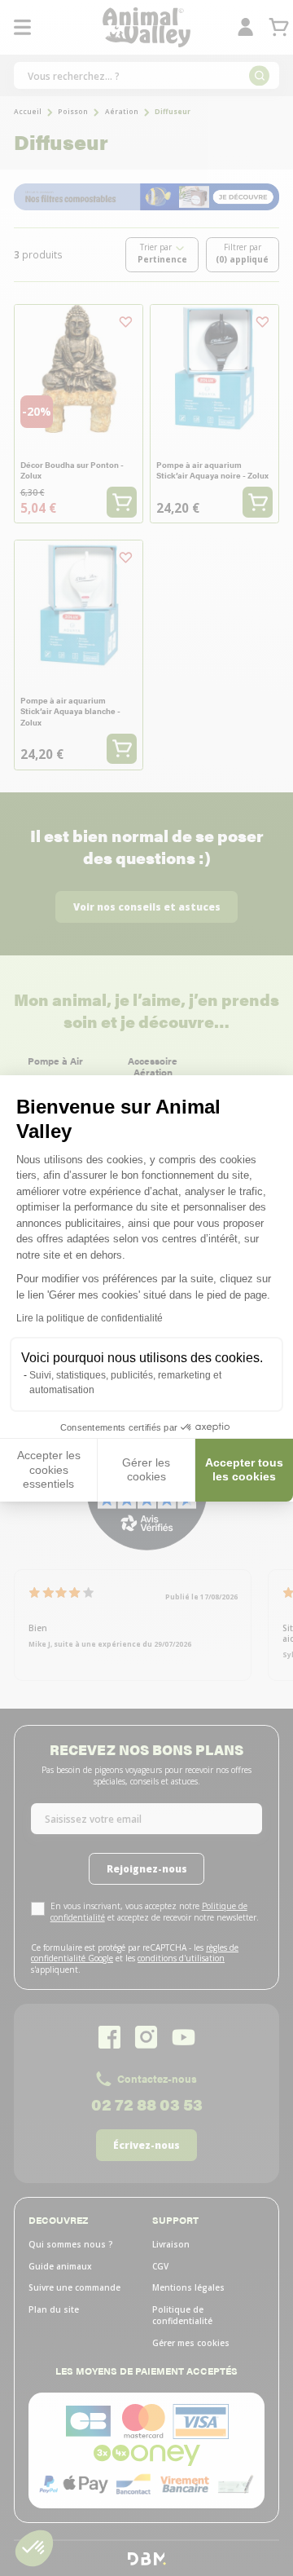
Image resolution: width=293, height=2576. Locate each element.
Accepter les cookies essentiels (49, 1469)
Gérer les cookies (146, 1470)
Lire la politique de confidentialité (90, 1318)
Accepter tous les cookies (244, 1470)
